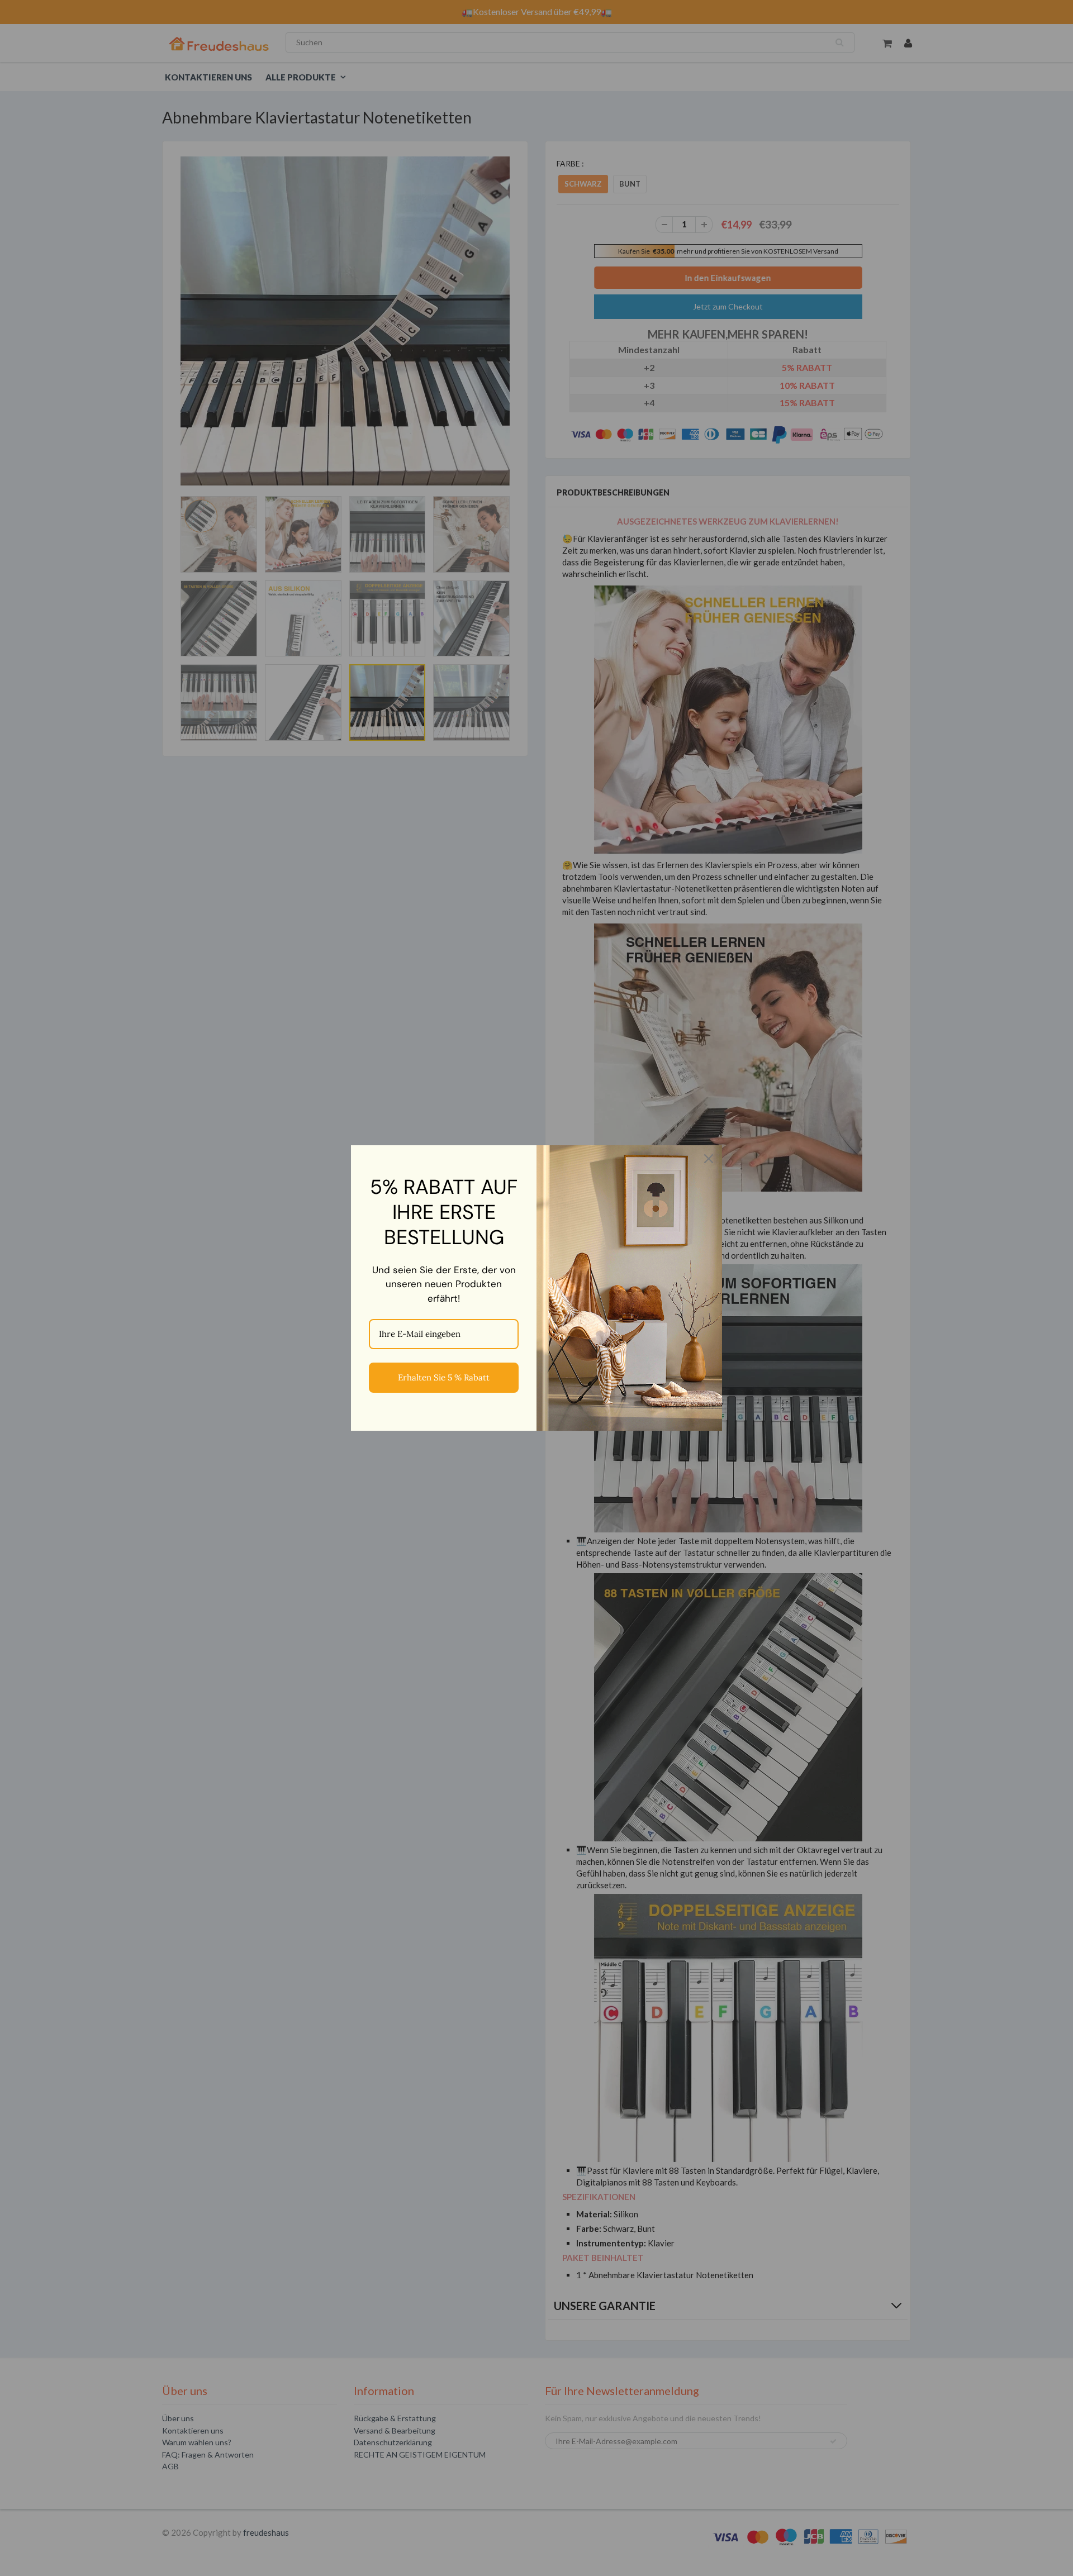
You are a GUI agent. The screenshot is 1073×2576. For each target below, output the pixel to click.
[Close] (709, 1159)
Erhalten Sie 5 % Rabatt (444, 1377)
